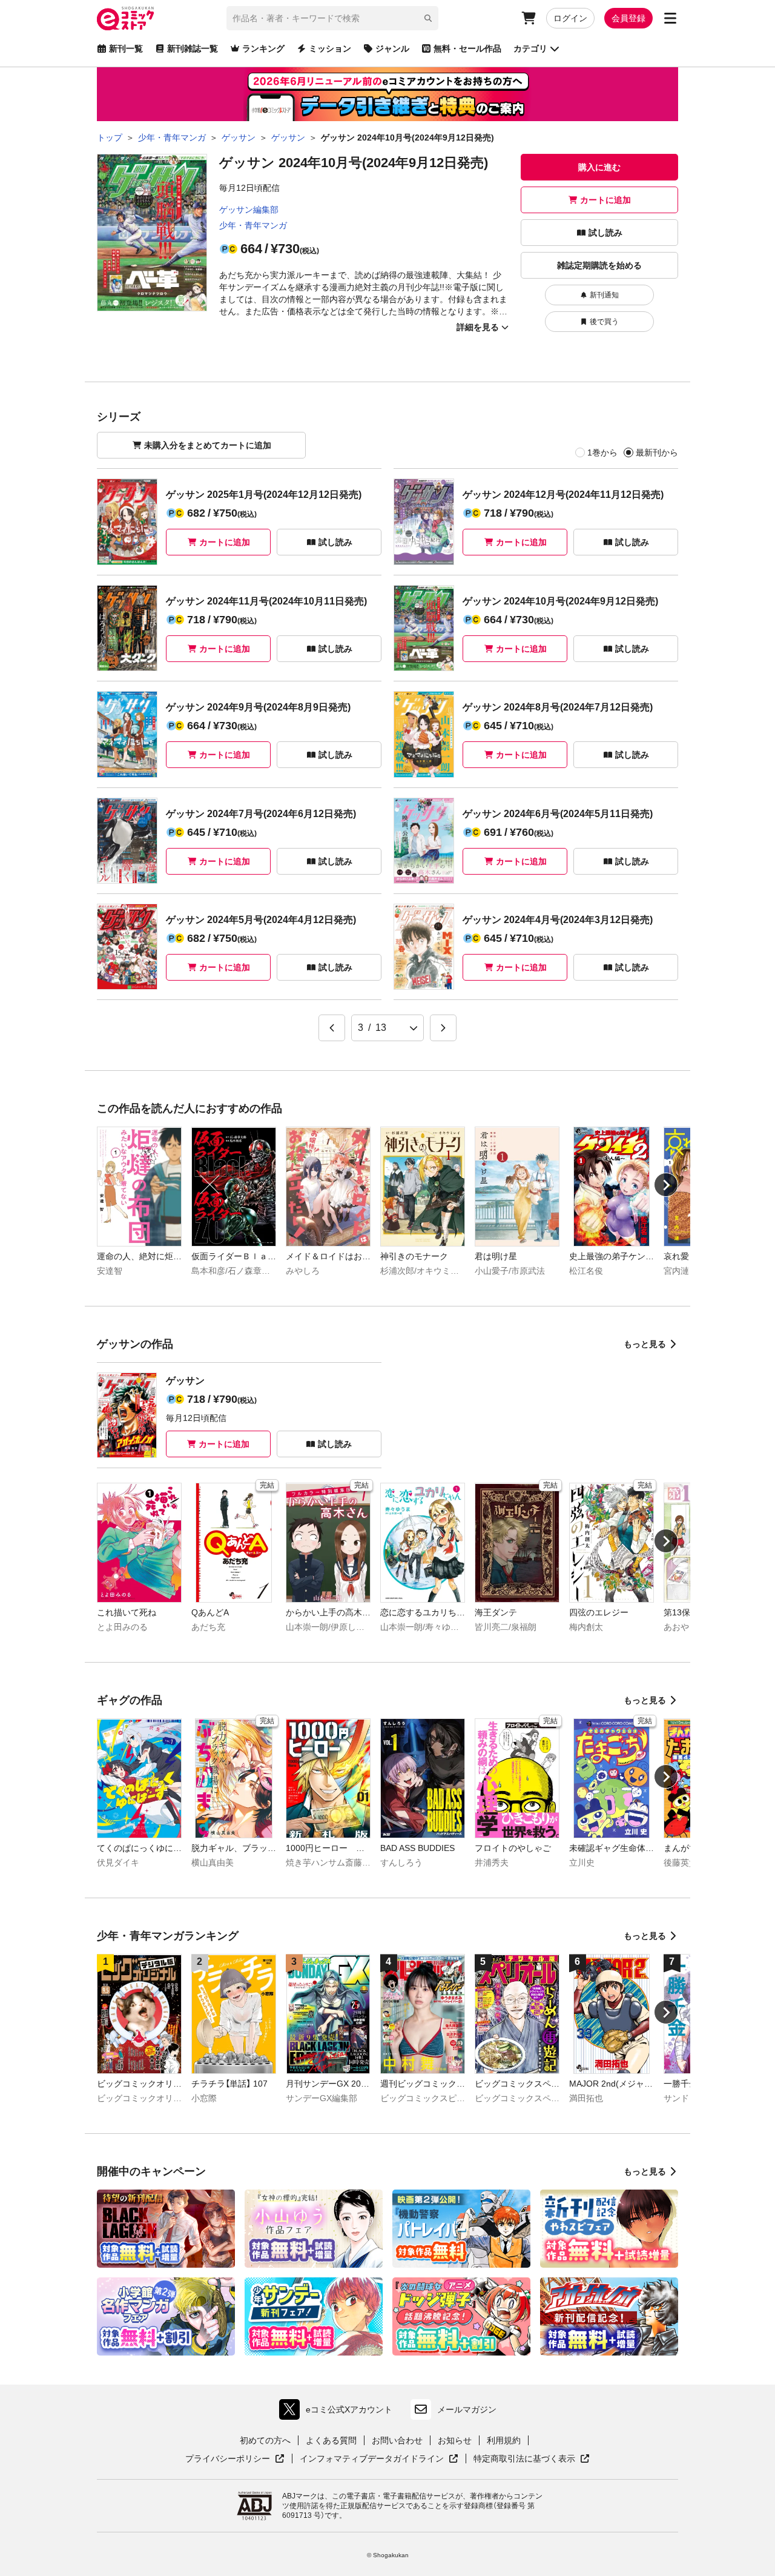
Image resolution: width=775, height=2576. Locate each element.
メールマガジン (467, 2409)
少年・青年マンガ (253, 225)
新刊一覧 (126, 48)
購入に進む (599, 167)
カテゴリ (530, 48)
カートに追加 (605, 200)
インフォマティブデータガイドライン (372, 2459)
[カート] (529, 18)
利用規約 (504, 2440)
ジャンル (392, 48)
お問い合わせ (397, 2440)
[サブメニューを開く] (670, 18)
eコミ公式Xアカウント (339, 2412)
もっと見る (645, 1344)
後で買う (604, 322)
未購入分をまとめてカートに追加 (208, 445)
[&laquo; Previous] (332, 1028)
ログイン (570, 18)
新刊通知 (604, 295)
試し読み (605, 233)
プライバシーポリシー (235, 2459)
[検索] (428, 18)
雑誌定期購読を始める (599, 265)
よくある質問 (331, 2440)
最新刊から (657, 452)
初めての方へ (265, 2440)
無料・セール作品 (467, 48)
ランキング (263, 48)
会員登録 (628, 18)
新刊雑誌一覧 (193, 48)
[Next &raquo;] (443, 1028)
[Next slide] (666, 1185)
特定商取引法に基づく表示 (532, 2459)
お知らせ (455, 2440)
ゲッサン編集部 (249, 210)
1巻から (602, 452)
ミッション (330, 48)
